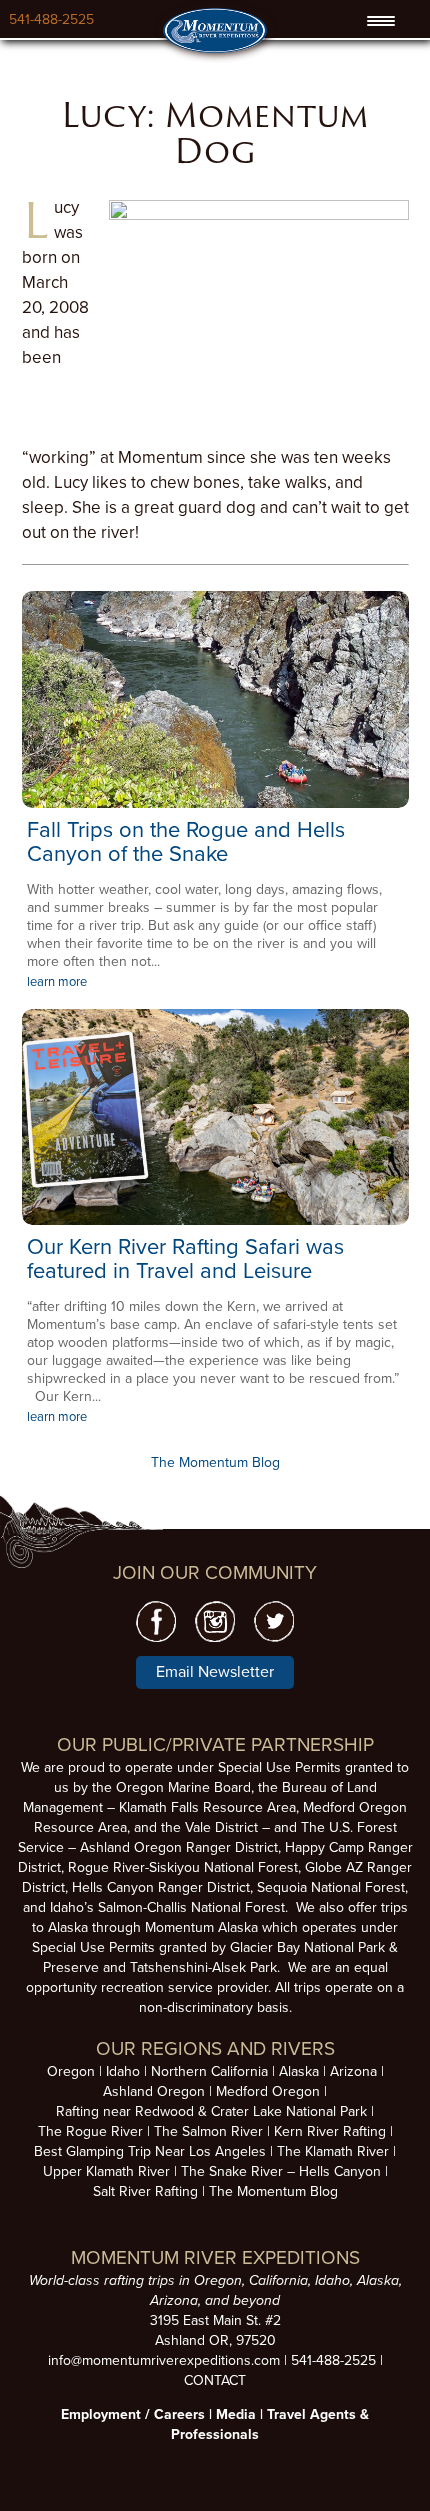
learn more (57, 982)
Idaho (123, 2071)
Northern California (209, 2071)
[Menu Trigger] (381, 21)
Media (236, 2414)
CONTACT (215, 2380)
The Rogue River (90, 2131)
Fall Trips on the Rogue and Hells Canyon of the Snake (186, 842)
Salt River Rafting (145, 2191)
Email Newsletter (215, 1672)
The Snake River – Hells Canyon (281, 2171)
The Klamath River (333, 2151)
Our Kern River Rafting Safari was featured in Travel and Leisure (185, 1259)
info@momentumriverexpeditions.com (164, 2360)
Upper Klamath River (106, 2171)
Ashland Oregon (154, 2091)
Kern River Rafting (330, 2131)
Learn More (215, 699)
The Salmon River (208, 2131)
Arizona (353, 2071)
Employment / (107, 2414)
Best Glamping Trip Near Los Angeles (150, 2151)
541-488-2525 (51, 19)
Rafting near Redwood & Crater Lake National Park (211, 2111)
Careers (179, 2414)
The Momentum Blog (215, 1462)
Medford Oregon (268, 2091)
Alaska (299, 2071)
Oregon (71, 2071)
